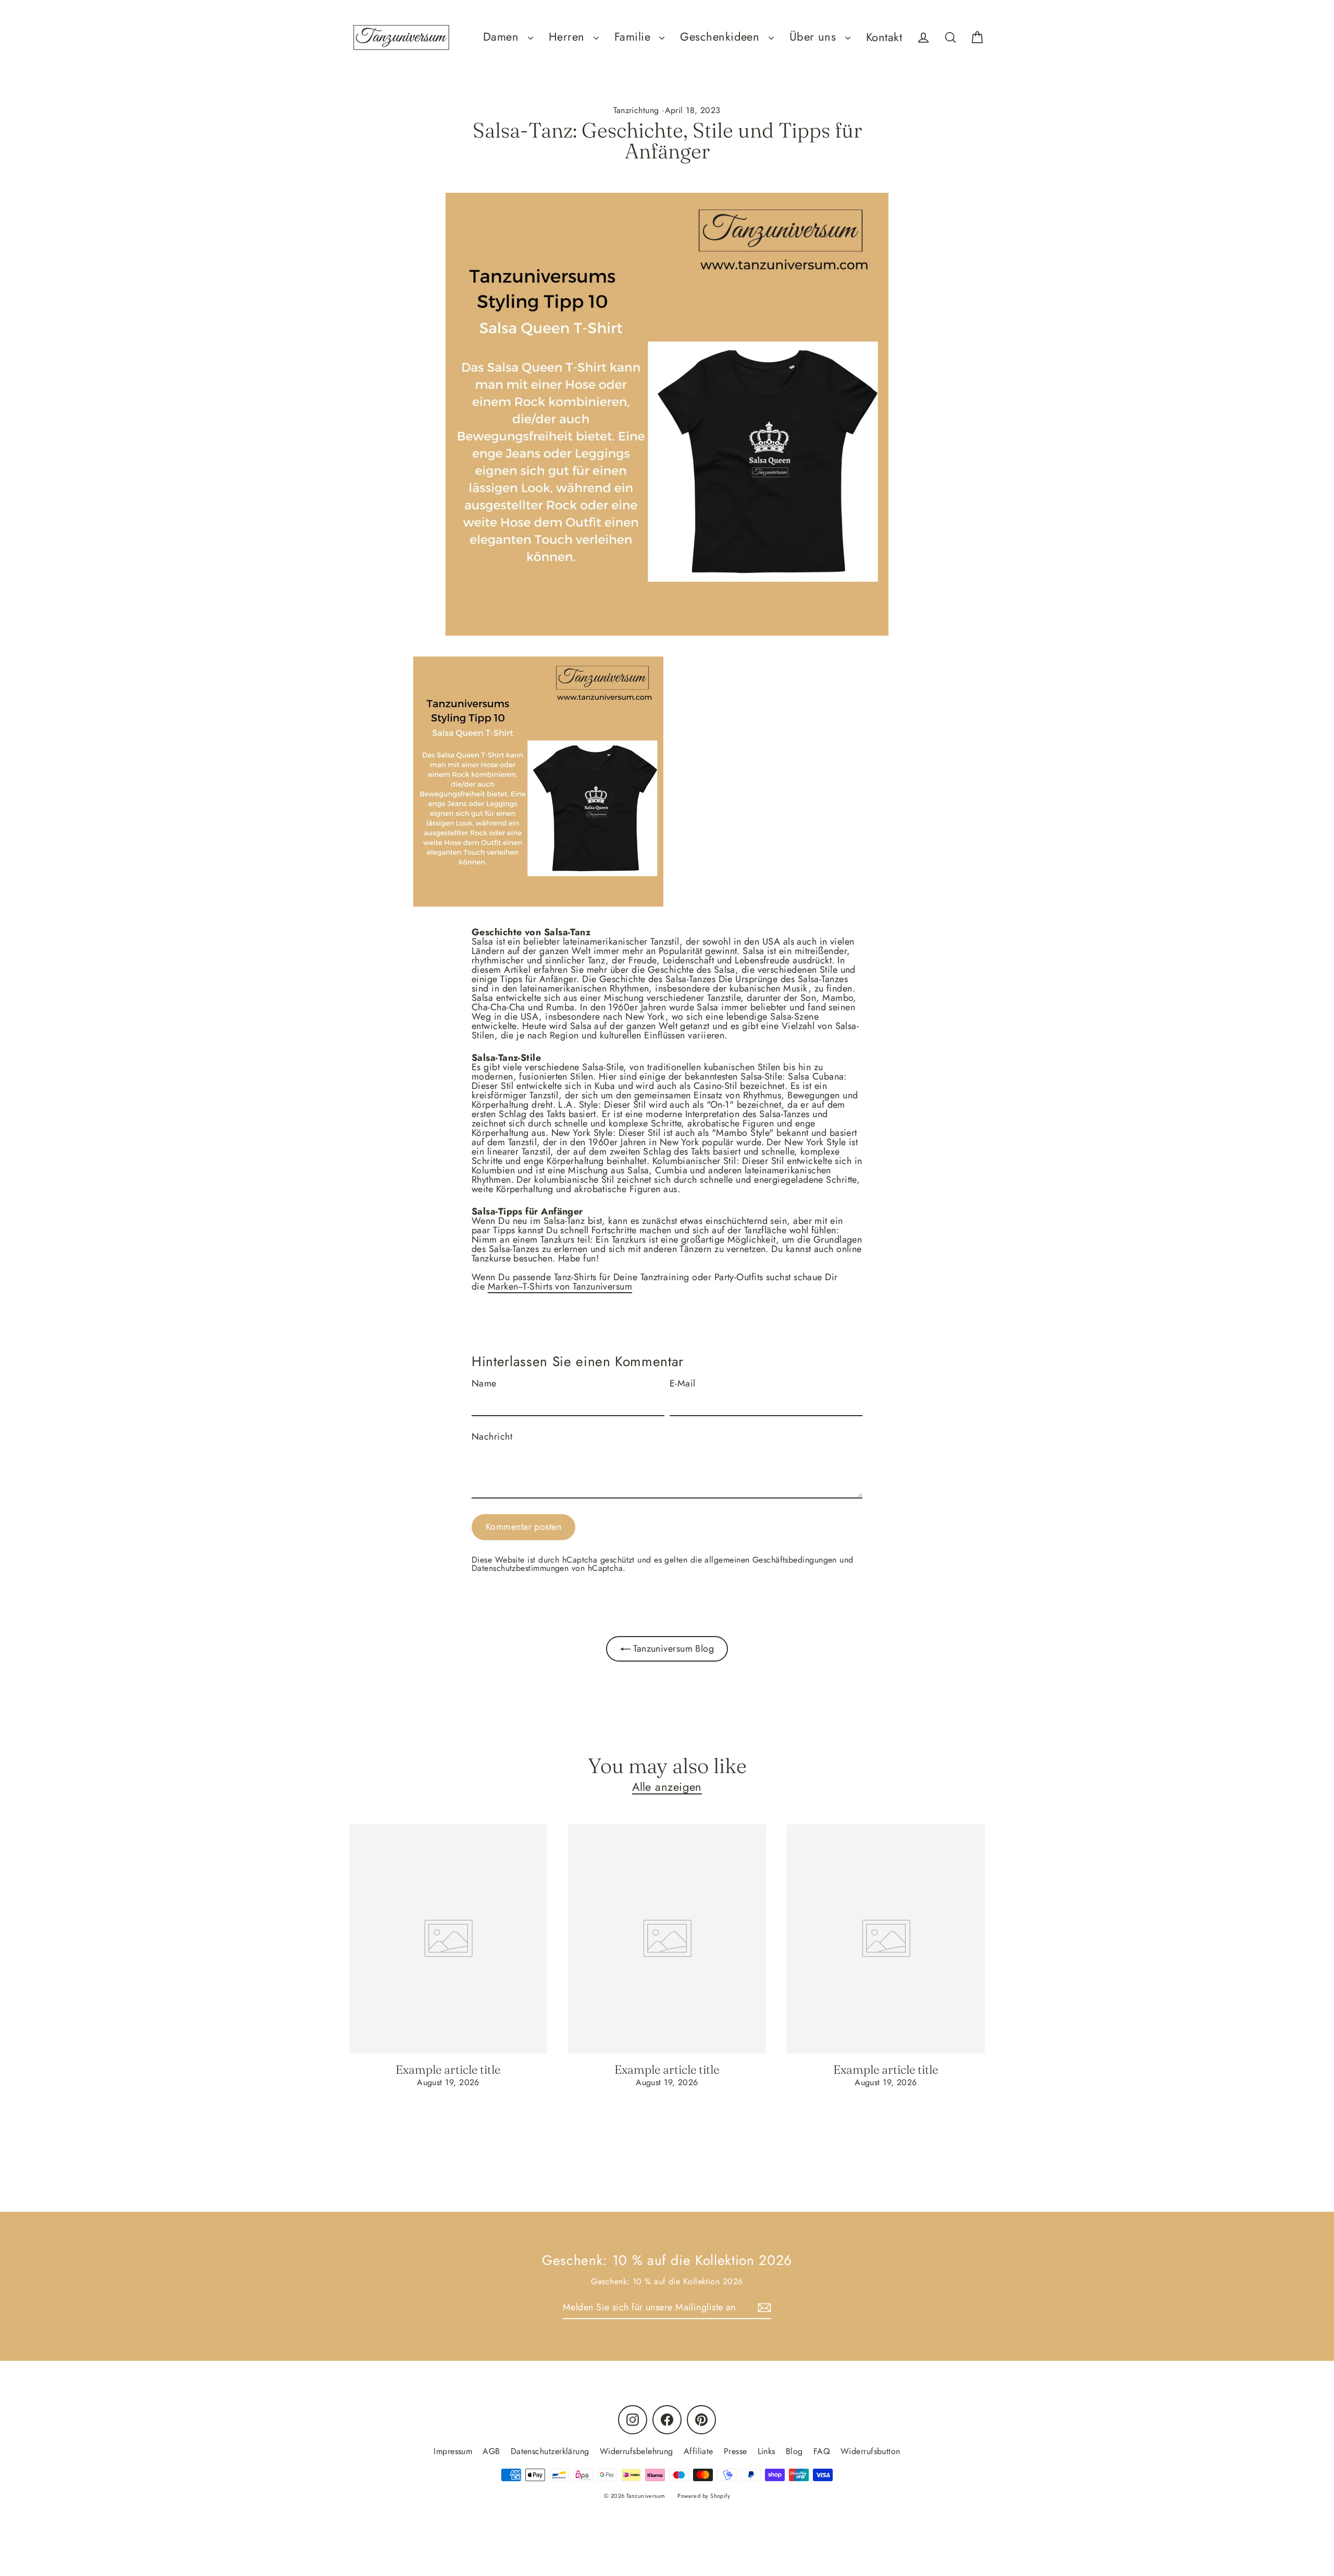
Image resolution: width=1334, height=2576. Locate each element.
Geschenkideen (721, 37)
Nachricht (492, 1436)
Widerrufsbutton (870, 2451)
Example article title (448, 2070)
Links (767, 2451)
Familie (634, 37)
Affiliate (699, 2451)
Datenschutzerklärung (550, 2451)
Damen (503, 37)
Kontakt (884, 37)
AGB (491, 2451)
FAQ (822, 2451)
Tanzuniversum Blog (672, 1649)
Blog (794, 2451)
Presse (736, 2451)
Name (484, 1383)
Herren (569, 37)
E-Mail (683, 1383)
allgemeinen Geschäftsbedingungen (770, 1560)
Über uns (815, 37)
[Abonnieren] (763, 2308)
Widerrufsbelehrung (637, 2451)
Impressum (453, 2451)
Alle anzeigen (667, 1787)
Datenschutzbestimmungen (520, 1568)
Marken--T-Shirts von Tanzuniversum (560, 1286)
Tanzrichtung (636, 110)
